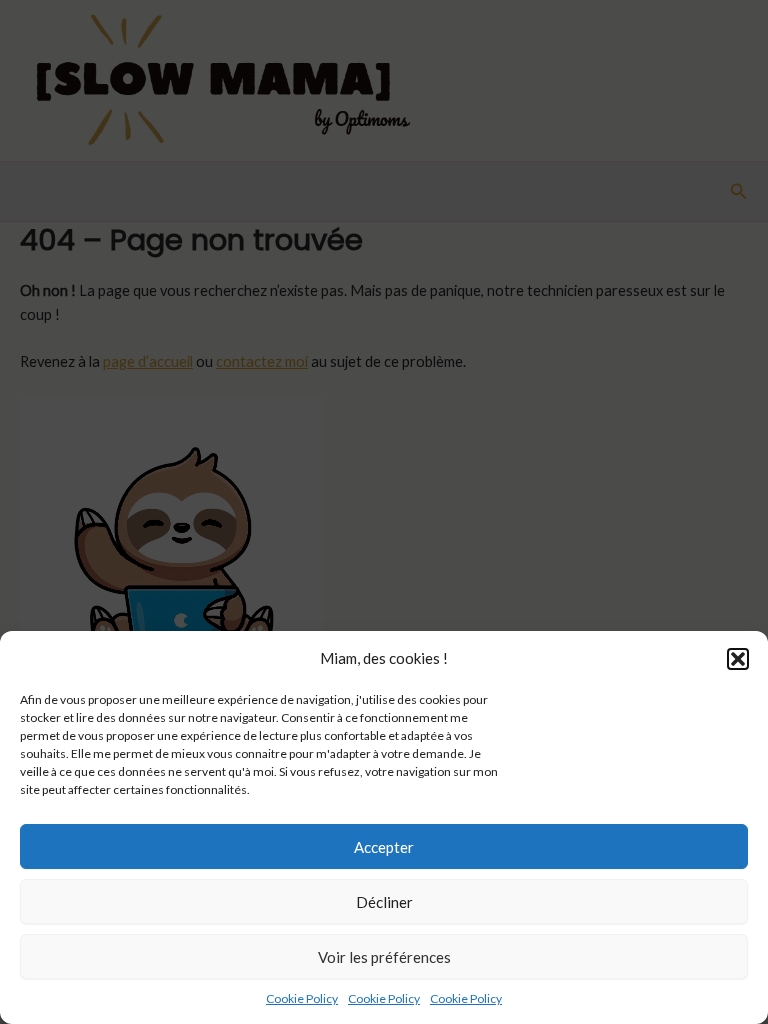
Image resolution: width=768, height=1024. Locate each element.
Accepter (384, 847)
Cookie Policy (302, 998)
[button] (738, 659)
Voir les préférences (384, 957)
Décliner (384, 902)
